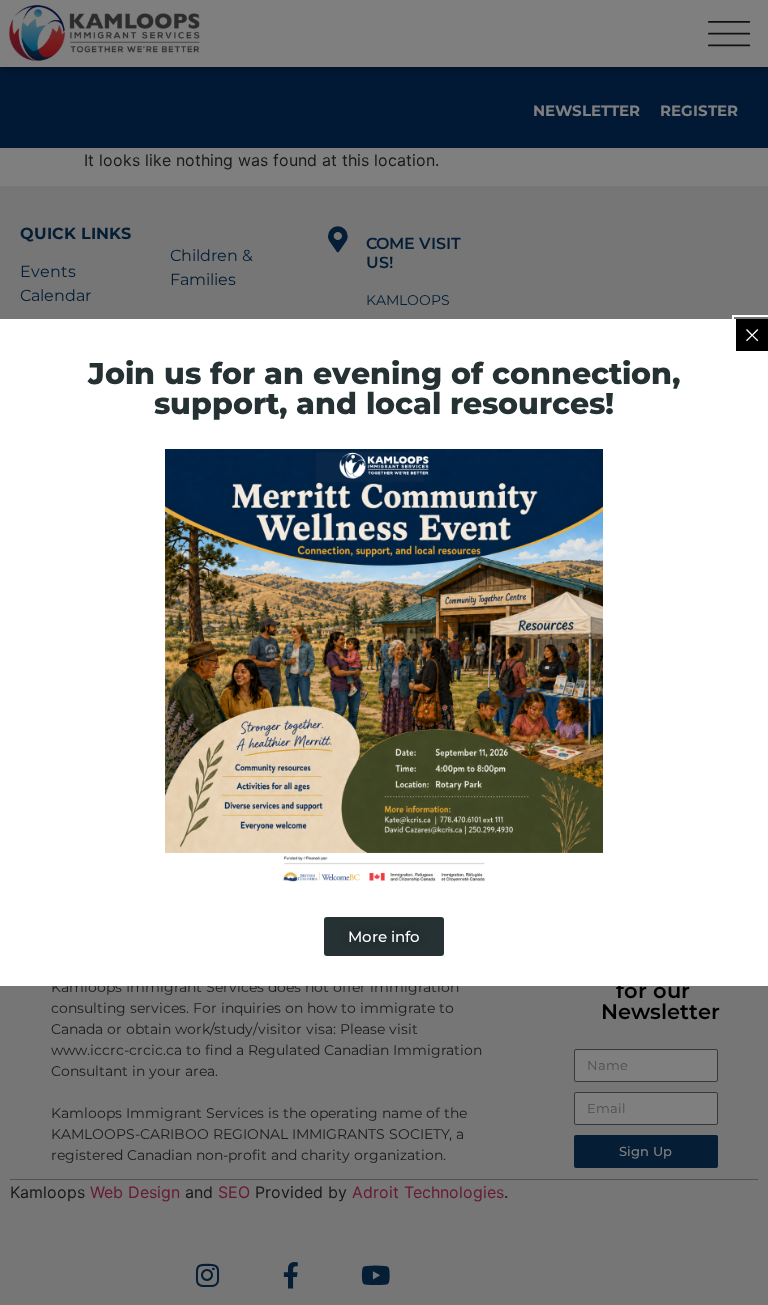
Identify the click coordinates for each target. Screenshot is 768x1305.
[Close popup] (752, 335)
